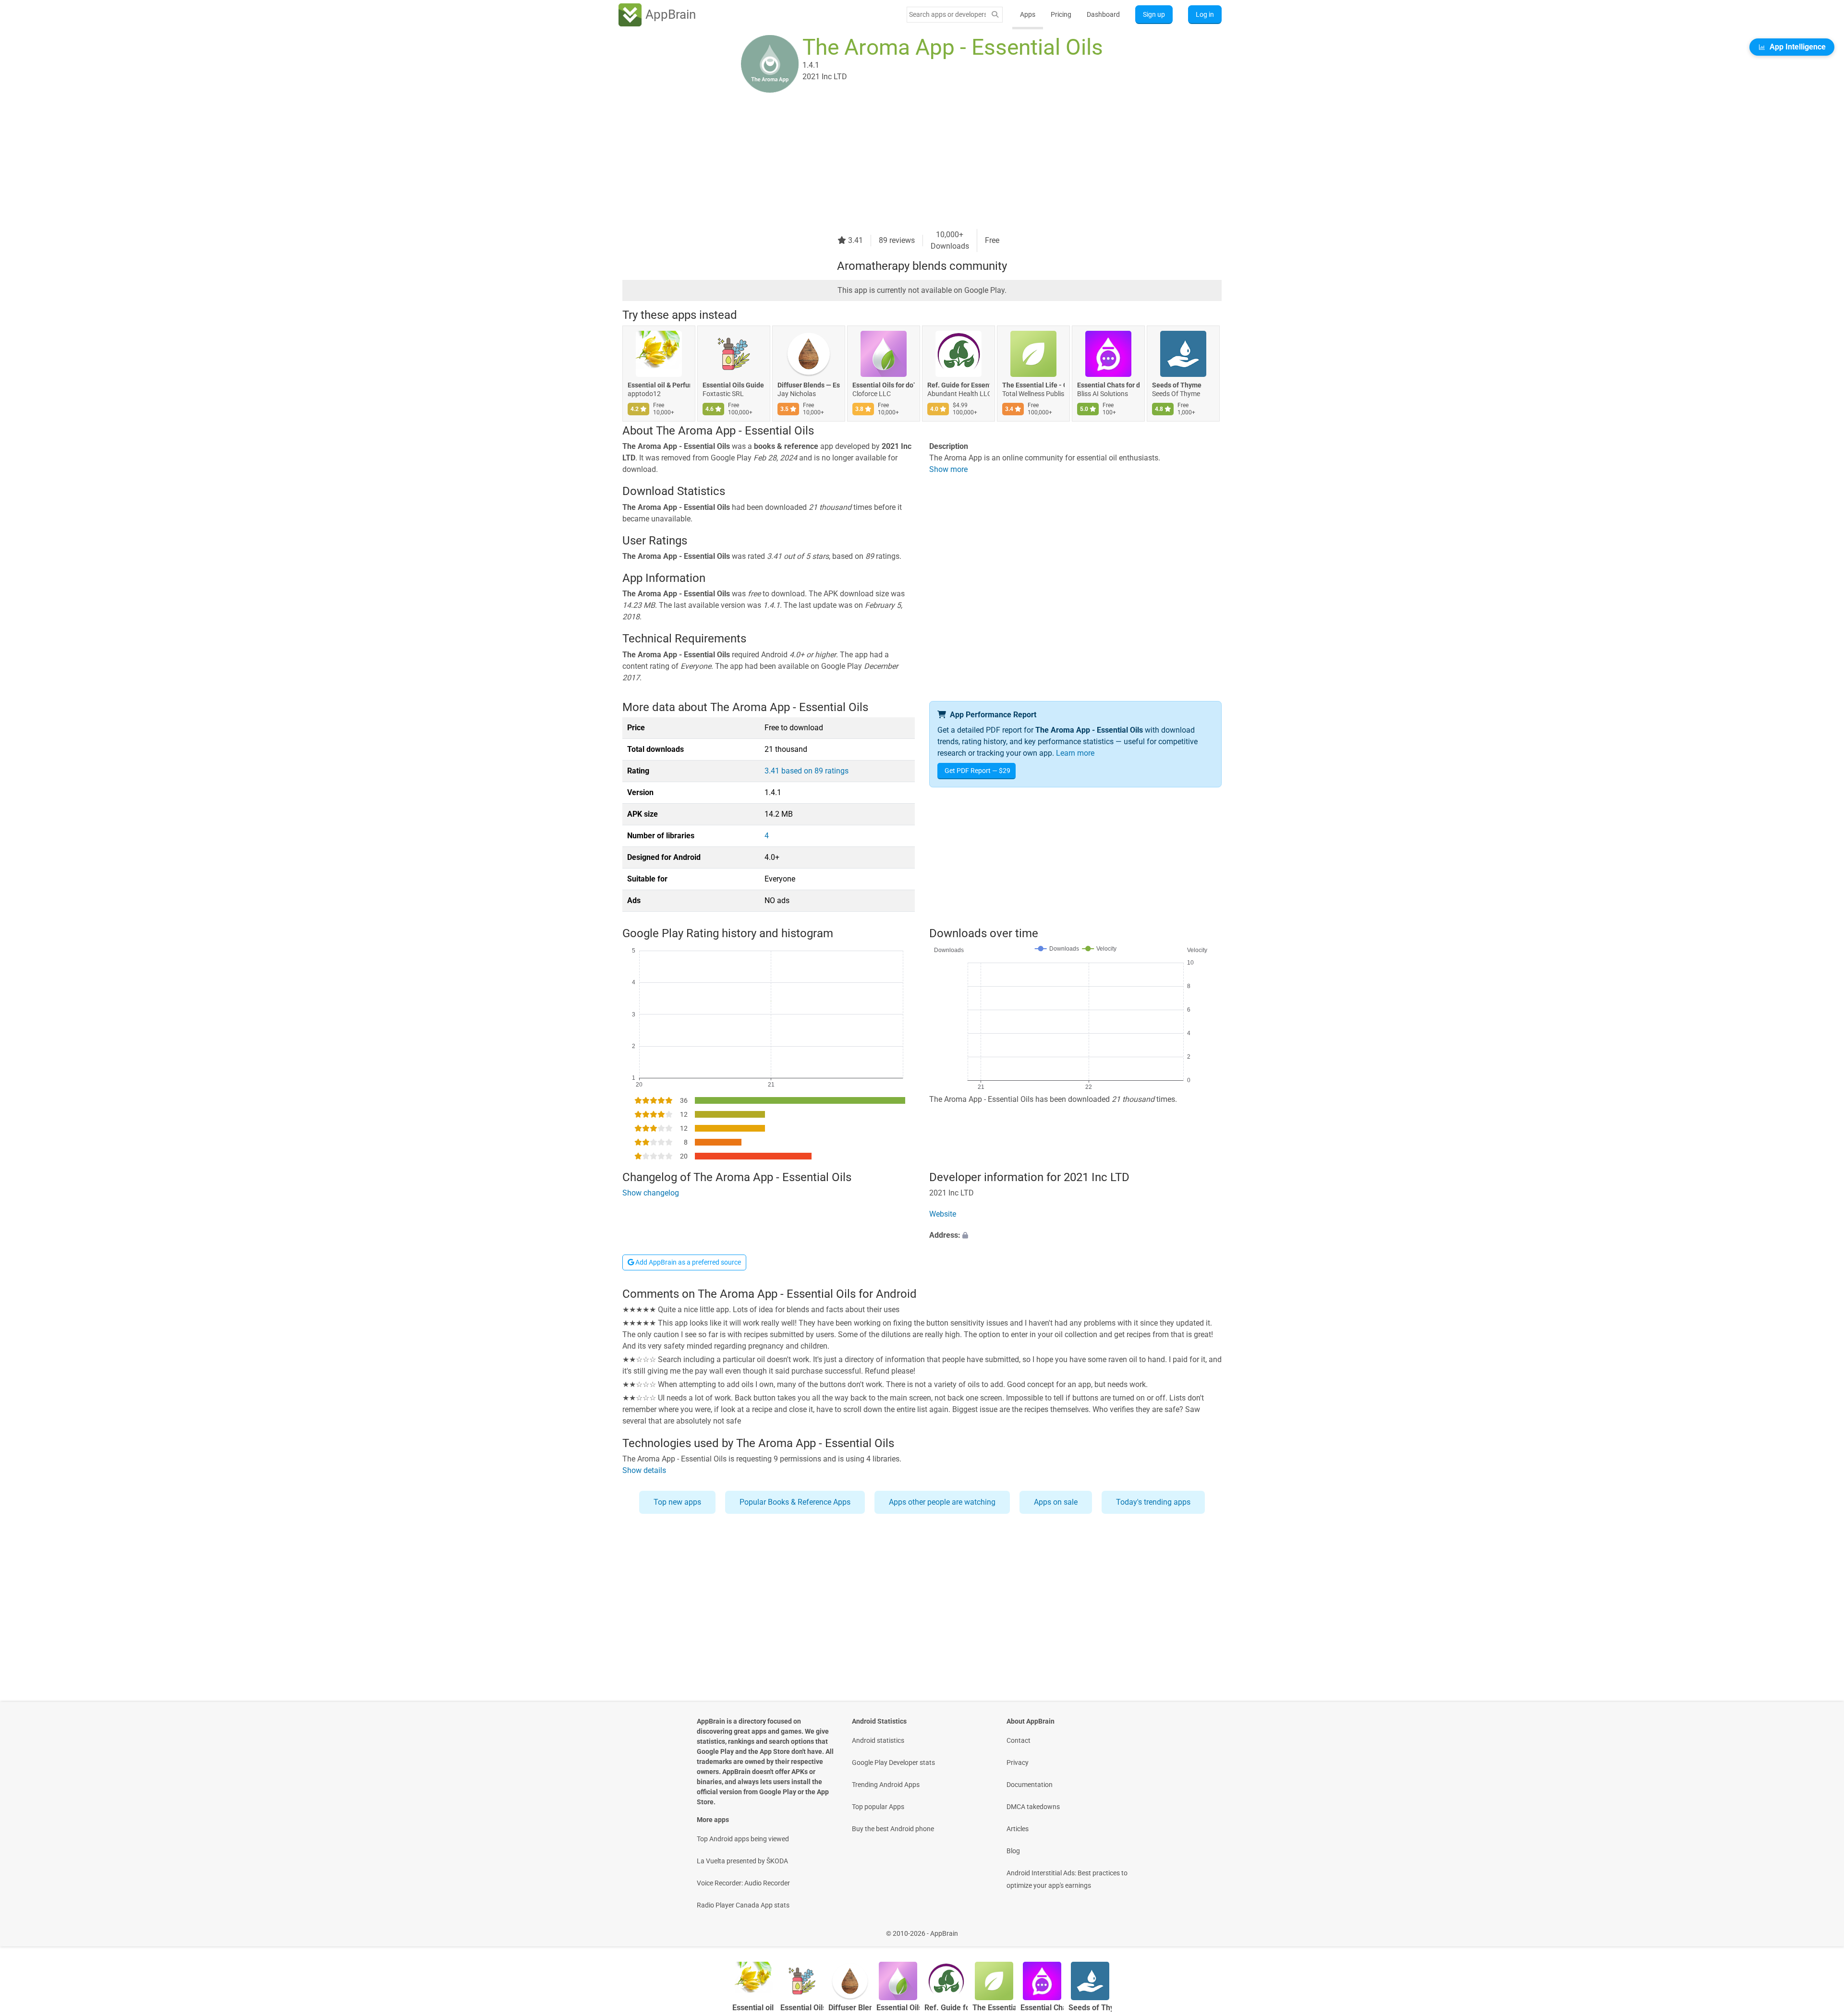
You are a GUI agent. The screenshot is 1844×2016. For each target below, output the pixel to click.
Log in (1205, 14)
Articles (1018, 1829)
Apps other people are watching (942, 1502)
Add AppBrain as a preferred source (687, 1262)
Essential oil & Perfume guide (659, 385)
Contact (1019, 1740)
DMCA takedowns (1033, 1807)
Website (943, 1214)
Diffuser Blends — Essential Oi (809, 385)
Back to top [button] (1820, 1928)
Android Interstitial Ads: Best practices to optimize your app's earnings (1067, 1879)
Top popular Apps (878, 1807)
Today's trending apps (1153, 1502)
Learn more (1075, 753)
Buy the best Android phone (893, 1829)
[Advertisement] (910, 162)
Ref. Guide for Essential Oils (958, 385)
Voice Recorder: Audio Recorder (743, 1883)
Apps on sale (1056, 1502)
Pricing (1061, 14)
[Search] (995, 15)
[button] (1075, 1235)
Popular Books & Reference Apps (795, 1502)
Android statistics (878, 1740)
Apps (1028, 14)
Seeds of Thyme (1177, 385)
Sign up (1154, 14)
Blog (1013, 1851)
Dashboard (1103, 14)
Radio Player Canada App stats (743, 1905)
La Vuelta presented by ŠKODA (742, 1861)
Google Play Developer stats (893, 1762)
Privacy (1018, 1762)
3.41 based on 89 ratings (807, 771)
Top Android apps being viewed (743, 1839)
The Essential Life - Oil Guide (1033, 385)
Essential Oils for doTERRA (884, 385)
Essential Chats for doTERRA (1108, 385)
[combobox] (947, 14)
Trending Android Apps (886, 1785)
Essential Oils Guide (733, 385)
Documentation (1030, 1785)
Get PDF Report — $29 (977, 771)
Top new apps (677, 1502)
